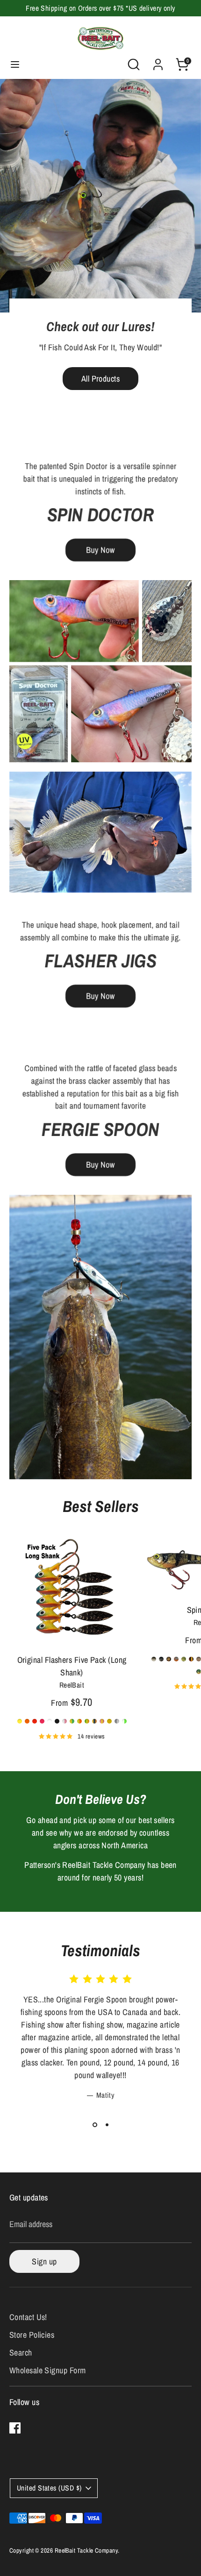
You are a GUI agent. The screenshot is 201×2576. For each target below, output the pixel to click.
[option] (100, 252)
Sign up (44, 2261)
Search (21, 2352)
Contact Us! (28, 2317)
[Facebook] (15, 2428)
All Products (100, 379)
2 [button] (107, 2125)
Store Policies (32, 2335)
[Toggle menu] (15, 65)
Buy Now (100, 550)
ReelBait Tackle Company (86, 2550)
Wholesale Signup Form (47, 2370)
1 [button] (95, 2125)
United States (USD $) (49, 2488)
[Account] (158, 61)
